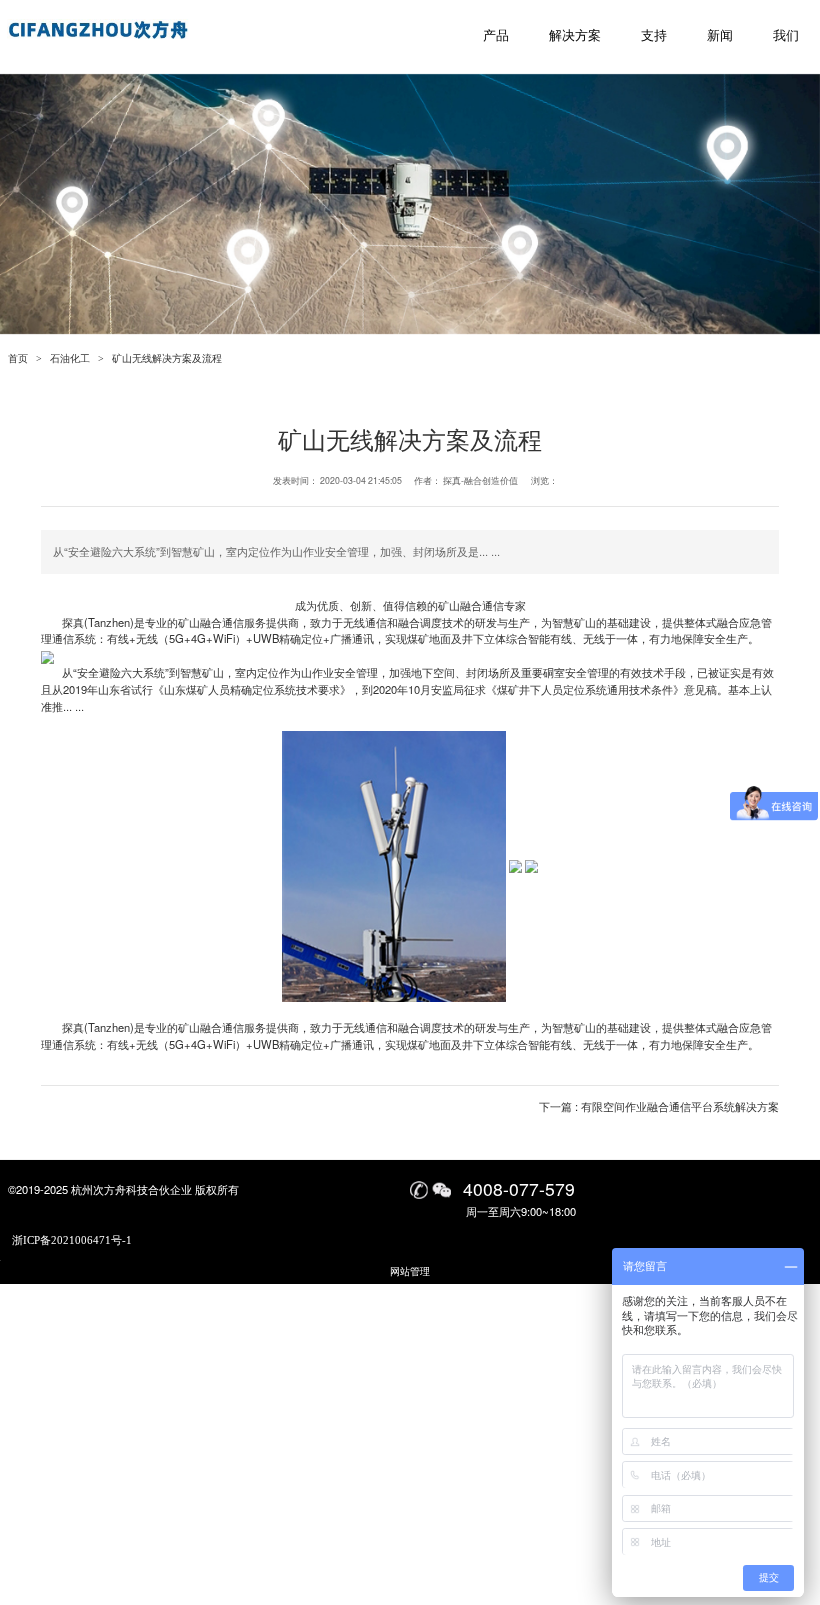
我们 (786, 36)
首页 (18, 358)
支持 (654, 36)
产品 (496, 36)
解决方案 (575, 36)
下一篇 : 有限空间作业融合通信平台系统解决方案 (659, 1106)
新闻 (720, 36)
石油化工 (70, 358)
